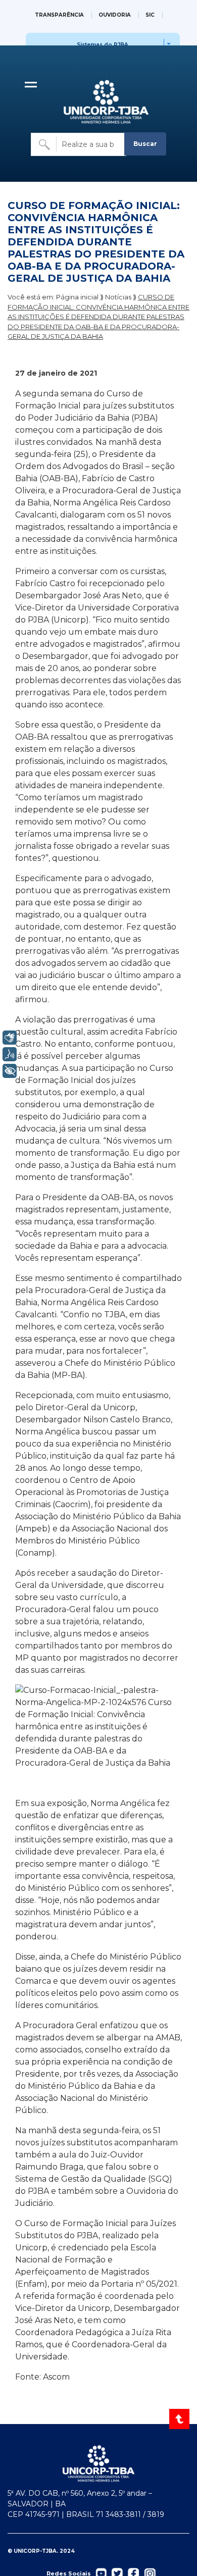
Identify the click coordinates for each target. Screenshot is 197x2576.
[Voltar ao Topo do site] (180, 2419)
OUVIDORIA (115, 15)
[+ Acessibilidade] (10, 1071)
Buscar (145, 144)
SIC (150, 15)
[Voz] (10, 1054)
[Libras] (10, 1038)
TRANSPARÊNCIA (59, 15)
